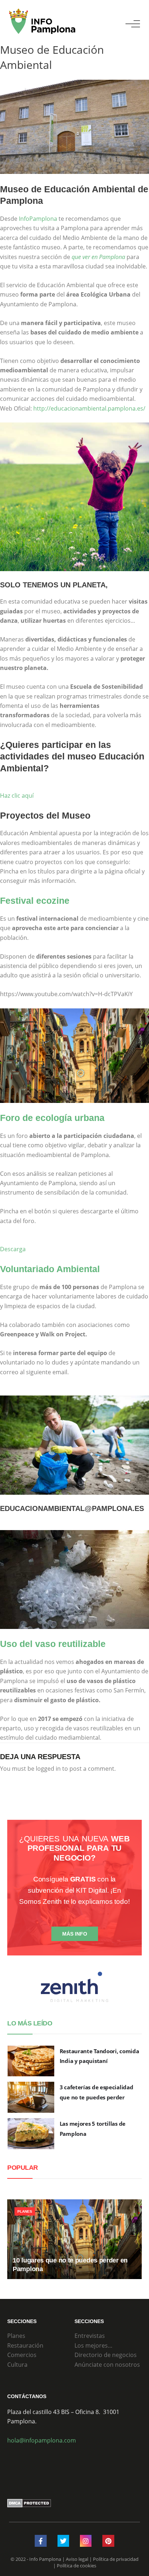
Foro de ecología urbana (52, 1118)
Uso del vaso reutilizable (53, 1644)
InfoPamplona (38, 219)
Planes (25, 2211)
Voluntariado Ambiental (50, 1269)
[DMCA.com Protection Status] (29, 2503)
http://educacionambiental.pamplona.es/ (89, 408)
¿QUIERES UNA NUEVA (74, 1848)
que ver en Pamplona (98, 257)
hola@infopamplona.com (42, 2440)
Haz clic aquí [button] (17, 796)
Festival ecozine (35, 901)
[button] (133, 24)
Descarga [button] (13, 1249)
